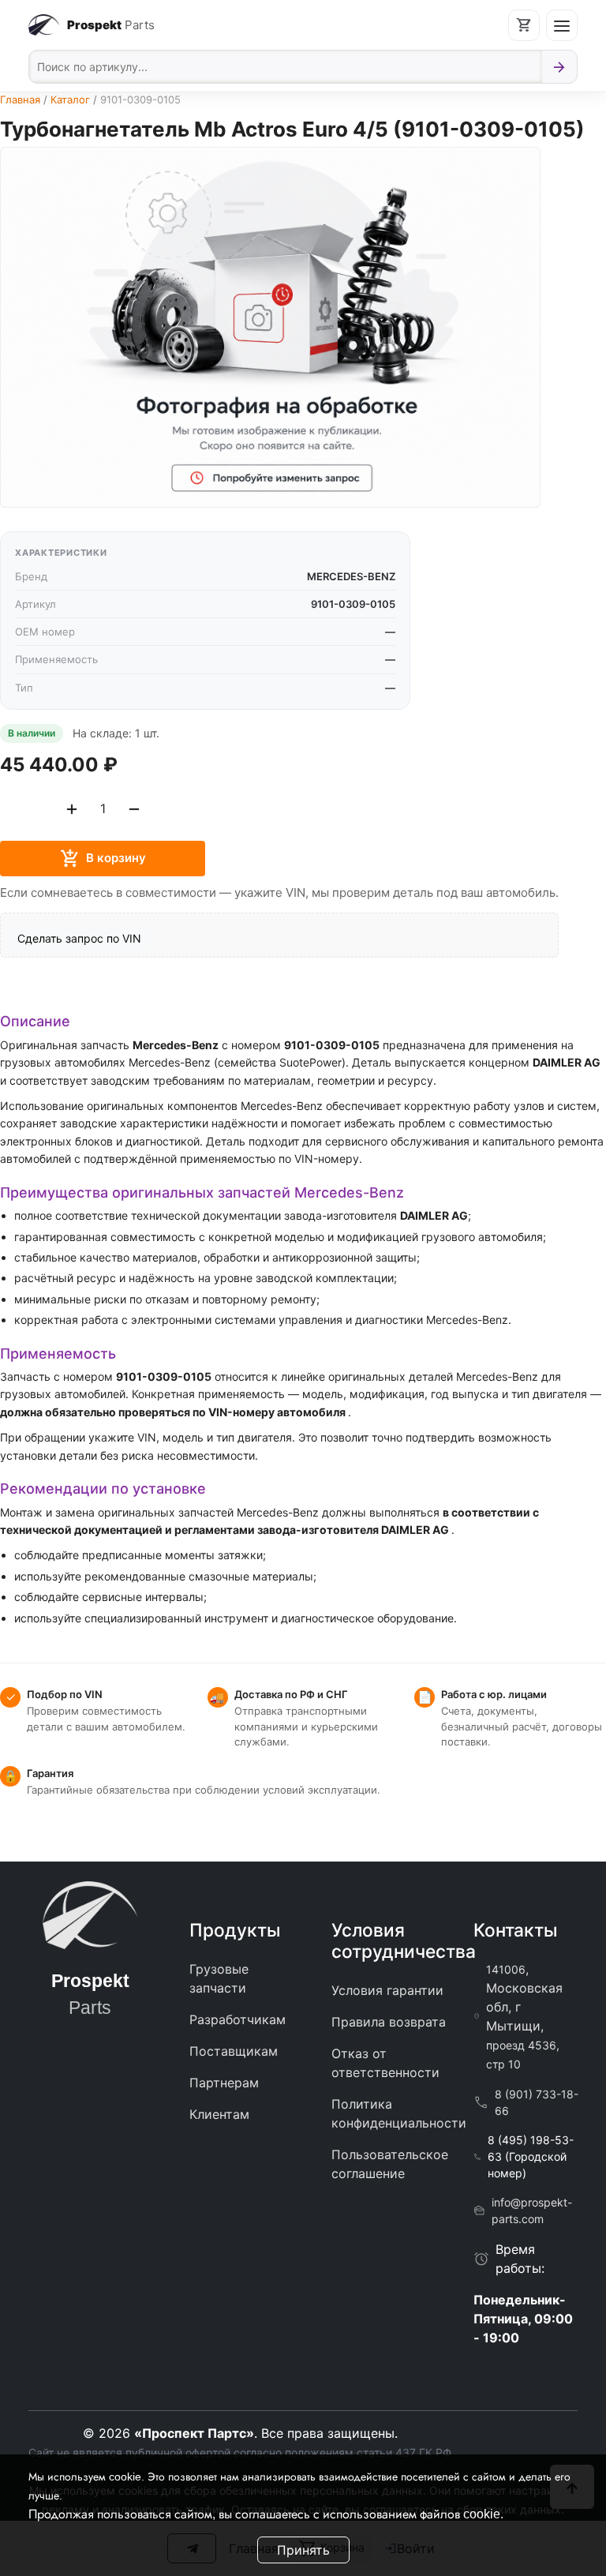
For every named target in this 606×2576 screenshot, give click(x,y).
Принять (303, 2550)
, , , (524, 2016)
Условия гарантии (387, 1990)
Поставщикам (234, 2051)
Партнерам (224, 2083)
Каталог (70, 99)
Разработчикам (238, 2019)
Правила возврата (389, 2022)
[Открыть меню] (562, 25)
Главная (20, 99)
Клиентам (219, 2114)
